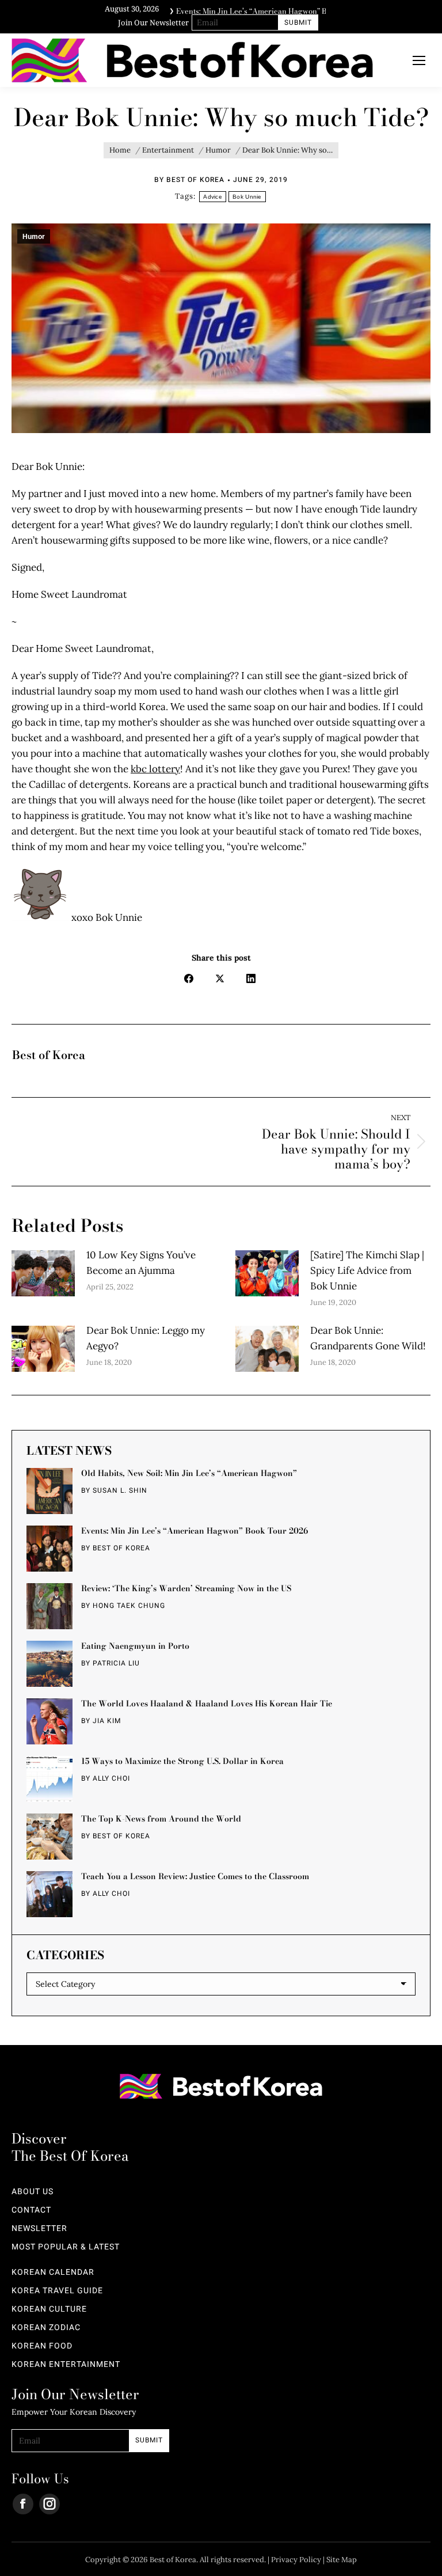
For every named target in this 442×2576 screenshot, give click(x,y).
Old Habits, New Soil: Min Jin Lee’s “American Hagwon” (189, 1473)
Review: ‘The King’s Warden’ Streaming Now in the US (186, 1588)
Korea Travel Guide (57, 2291)
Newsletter (39, 2229)
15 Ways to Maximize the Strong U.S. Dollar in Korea (182, 1761)
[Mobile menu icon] (419, 60)
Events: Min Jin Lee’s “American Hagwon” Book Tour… (269, 9)
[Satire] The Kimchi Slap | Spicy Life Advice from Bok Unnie (367, 1270)
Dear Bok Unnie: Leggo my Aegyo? (146, 1338)
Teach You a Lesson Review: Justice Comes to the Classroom (195, 1876)
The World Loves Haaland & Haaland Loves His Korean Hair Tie (207, 1704)
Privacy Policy (296, 2560)
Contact (31, 2210)
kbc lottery (155, 769)
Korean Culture (49, 2309)
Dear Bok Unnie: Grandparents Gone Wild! (368, 1338)
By (189, 180)
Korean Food (42, 2346)
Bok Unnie (247, 197)
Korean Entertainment (66, 2365)
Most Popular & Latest (66, 2247)
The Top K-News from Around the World (161, 1819)
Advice (213, 197)
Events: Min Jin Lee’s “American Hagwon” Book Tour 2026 (195, 1531)
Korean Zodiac (46, 2328)
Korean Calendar (53, 2273)
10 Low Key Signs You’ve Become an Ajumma (141, 1263)
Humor (34, 237)
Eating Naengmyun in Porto (135, 1646)
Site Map (342, 2560)
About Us (33, 2192)
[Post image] (43, 1273)
